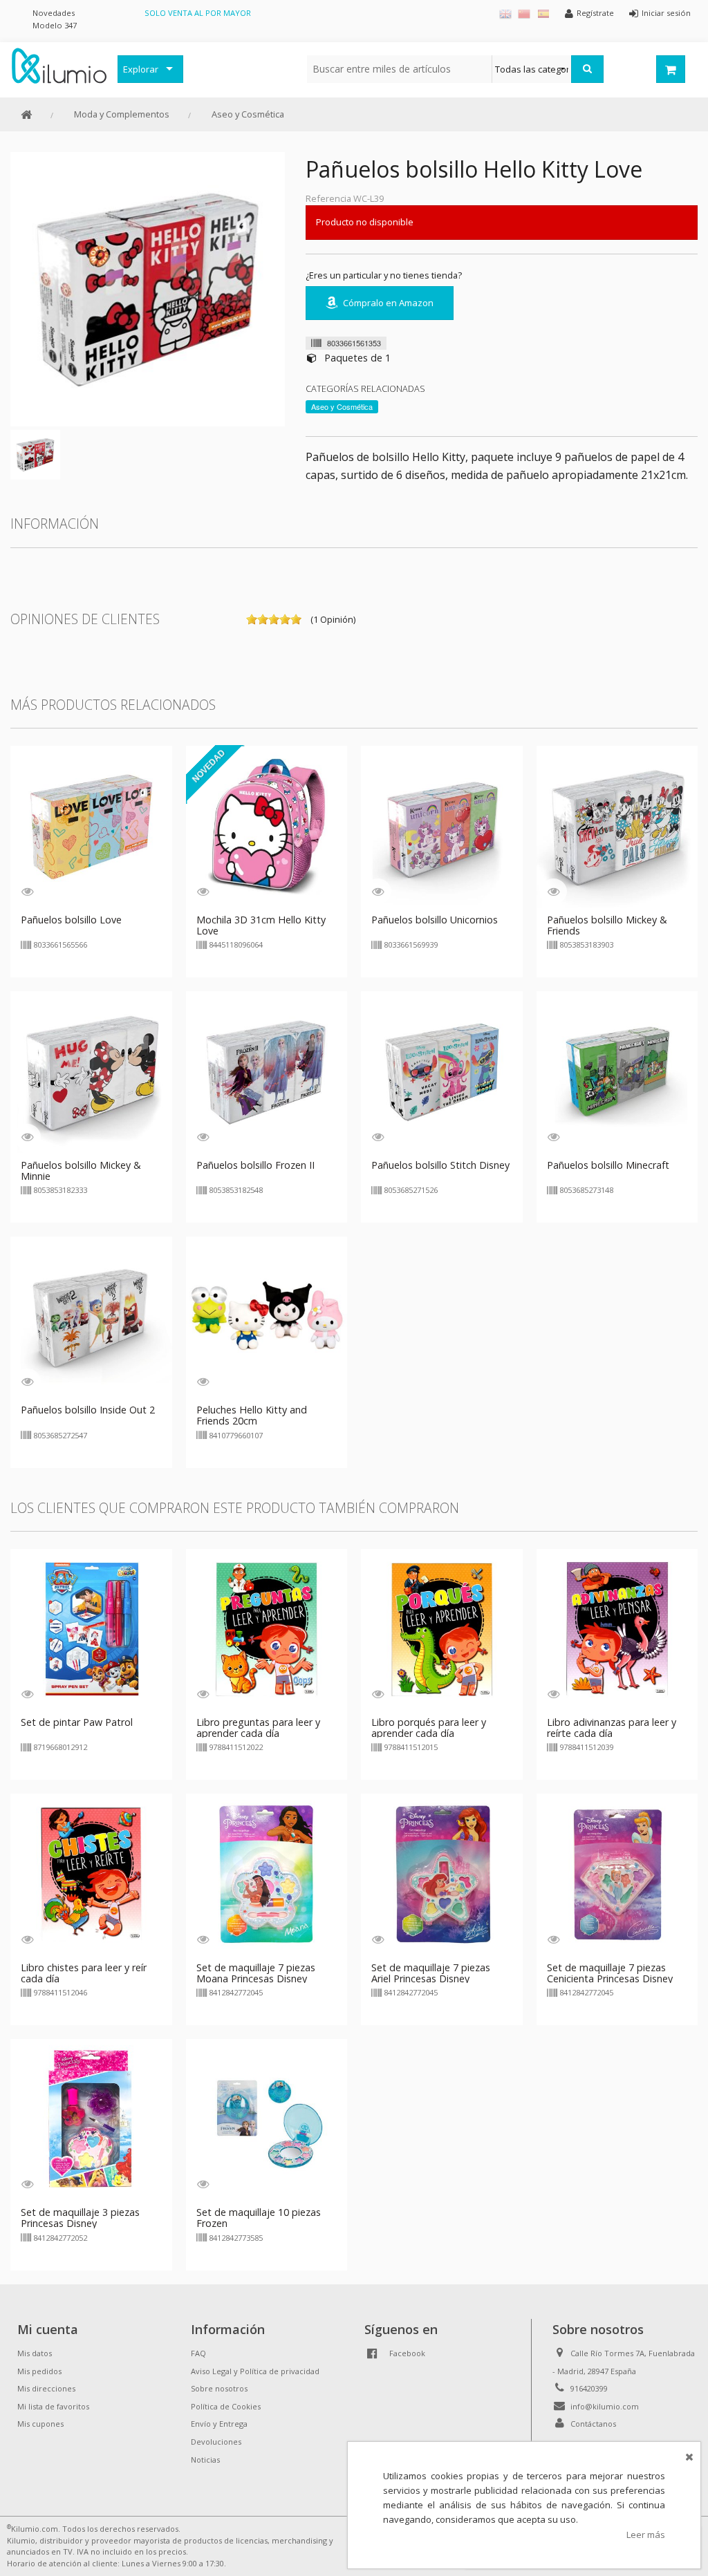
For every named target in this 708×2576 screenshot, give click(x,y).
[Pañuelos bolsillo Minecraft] (617, 1071)
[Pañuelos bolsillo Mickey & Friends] (617, 826)
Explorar (141, 69)
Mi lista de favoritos (53, 2406)
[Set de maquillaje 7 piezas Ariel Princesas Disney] (442, 1873)
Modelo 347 (55, 25)
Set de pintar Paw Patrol (77, 1722)
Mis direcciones (46, 2388)
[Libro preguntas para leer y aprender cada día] (267, 1628)
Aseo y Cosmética (248, 114)
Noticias (205, 2460)
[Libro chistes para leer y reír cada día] (91, 1873)
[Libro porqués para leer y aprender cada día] (442, 1628)
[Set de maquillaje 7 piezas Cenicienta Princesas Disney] (617, 1873)
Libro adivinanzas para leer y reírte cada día (612, 1728)
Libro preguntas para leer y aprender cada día (258, 1728)
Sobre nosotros (219, 2388)
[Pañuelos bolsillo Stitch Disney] (442, 1071)
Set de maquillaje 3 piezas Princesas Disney (80, 2218)
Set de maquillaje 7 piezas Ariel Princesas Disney (431, 1973)
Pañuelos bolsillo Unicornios (435, 920)
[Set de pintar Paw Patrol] (91, 1628)
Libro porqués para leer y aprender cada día (429, 1728)
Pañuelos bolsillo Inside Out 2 (88, 1410)
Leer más (646, 2535)
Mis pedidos (39, 2371)
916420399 (589, 2388)
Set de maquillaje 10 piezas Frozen (259, 2218)
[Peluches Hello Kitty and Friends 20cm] (267, 1316)
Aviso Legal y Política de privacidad (255, 2371)
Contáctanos (593, 2424)
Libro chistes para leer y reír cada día (84, 1973)
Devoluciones (216, 2442)
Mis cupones (40, 2424)
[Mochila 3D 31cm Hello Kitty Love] (267, 826)
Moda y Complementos (122, 114)
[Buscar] (587, 69)
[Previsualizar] (27, 891)
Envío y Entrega (219, 2424)
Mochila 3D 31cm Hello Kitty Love (261, 925)
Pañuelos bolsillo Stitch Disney (440, 1165)
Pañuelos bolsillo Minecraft (608, 1165)
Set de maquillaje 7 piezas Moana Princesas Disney (256, 1973)
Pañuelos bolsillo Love (71, 920)
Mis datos (35, 2353)
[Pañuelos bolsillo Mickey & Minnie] (91, 1071)
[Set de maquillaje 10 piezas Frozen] (267, 2118)
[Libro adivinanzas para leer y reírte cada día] (617, 1628)
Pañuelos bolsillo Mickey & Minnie (81, 1171)
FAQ (198, 2353)
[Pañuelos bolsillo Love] (91, 826)
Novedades (54, 13)
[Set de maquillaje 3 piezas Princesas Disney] (91, 2118)
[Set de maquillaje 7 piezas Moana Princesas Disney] (267, 1873)
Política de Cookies (226, 2406)
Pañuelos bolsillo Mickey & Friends (607, 925)
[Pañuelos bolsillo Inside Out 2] (91, 1316)
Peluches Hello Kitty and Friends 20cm (252, 1415)
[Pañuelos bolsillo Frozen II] (267, 1071)
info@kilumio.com (605, 2406)
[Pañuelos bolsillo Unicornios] (442, 826)
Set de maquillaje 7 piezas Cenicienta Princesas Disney (610, 1973)
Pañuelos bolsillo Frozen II (255, 1165)
